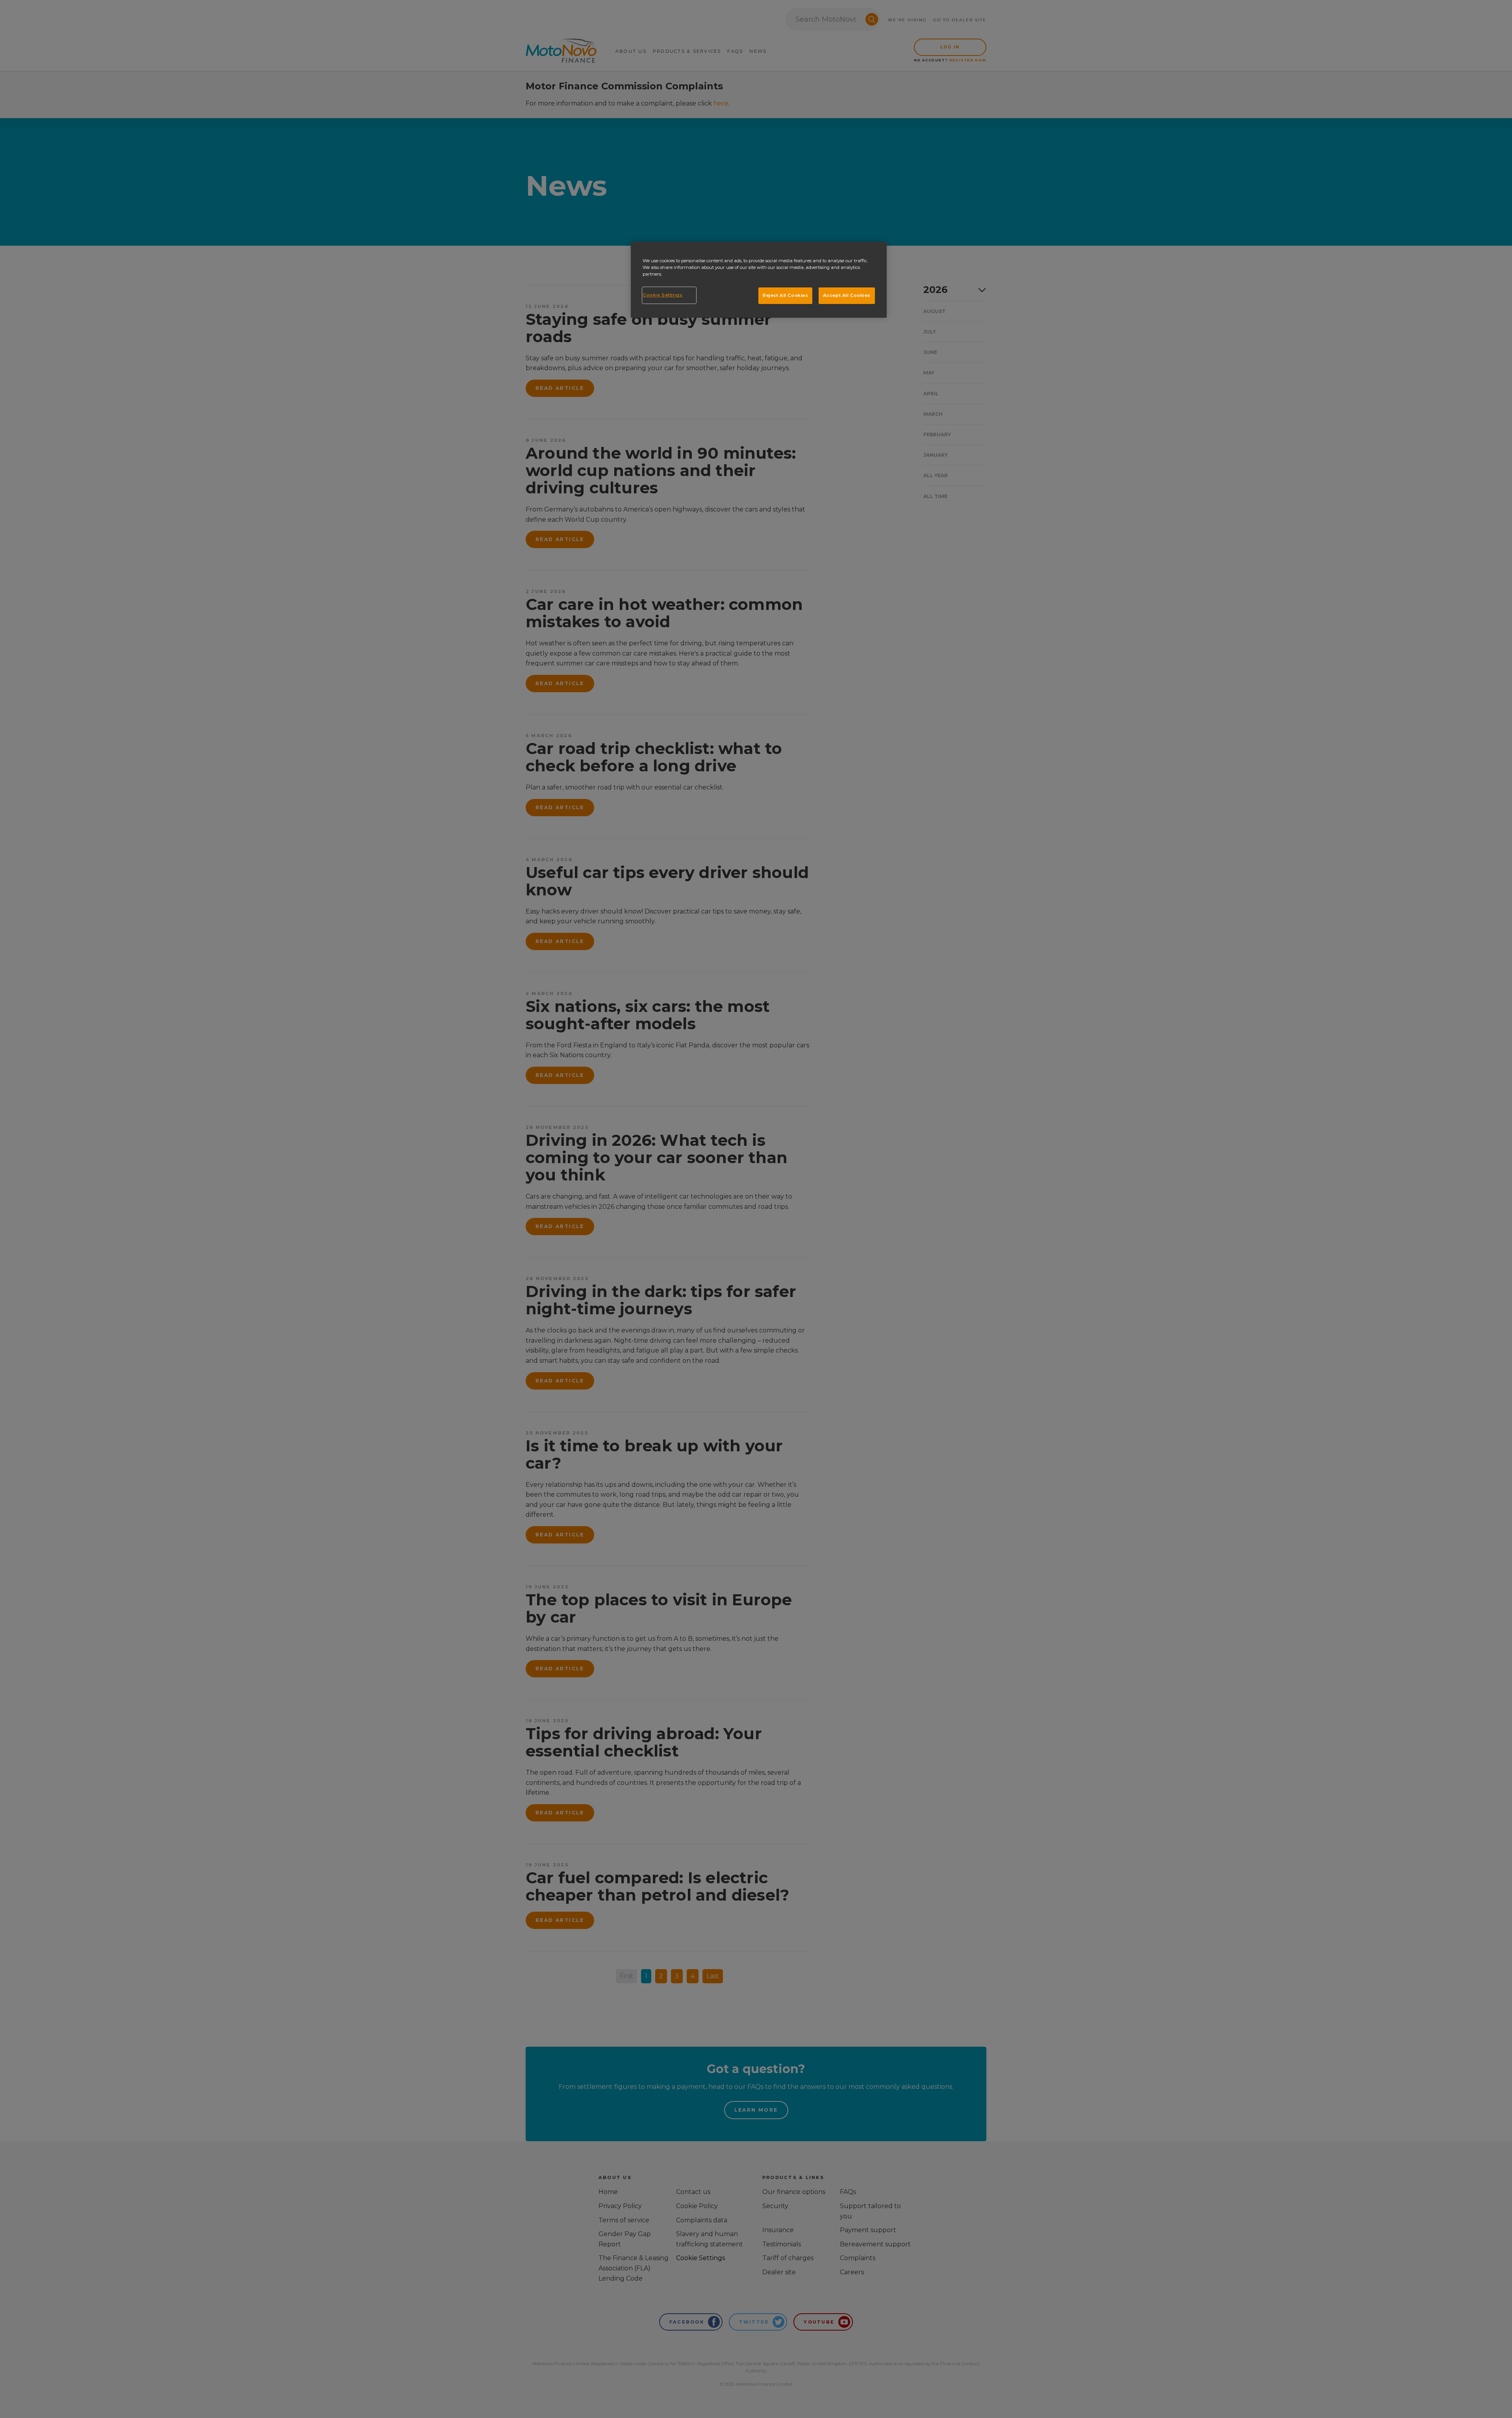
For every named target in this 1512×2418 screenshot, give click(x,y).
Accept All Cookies (847, 295)
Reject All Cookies (785, 295)
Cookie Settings (663, 295)
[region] (759, 280)
